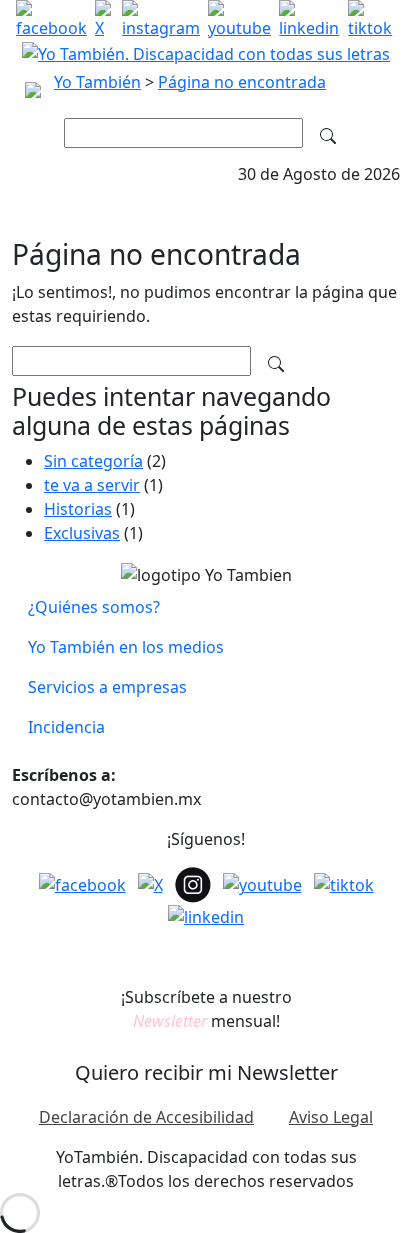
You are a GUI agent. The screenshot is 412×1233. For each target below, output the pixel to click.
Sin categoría (93, 461)
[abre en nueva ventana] (51, 20)
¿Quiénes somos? (94, 607)
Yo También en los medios (126, 647)
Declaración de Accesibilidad (146, 1117)
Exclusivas (82, 533)
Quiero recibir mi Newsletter (206, 1072)
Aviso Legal (331, 1117)
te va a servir (92, 485)
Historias (78, 509)
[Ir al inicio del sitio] (206, 52)
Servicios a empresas (107, 687)
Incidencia (66, 727)
